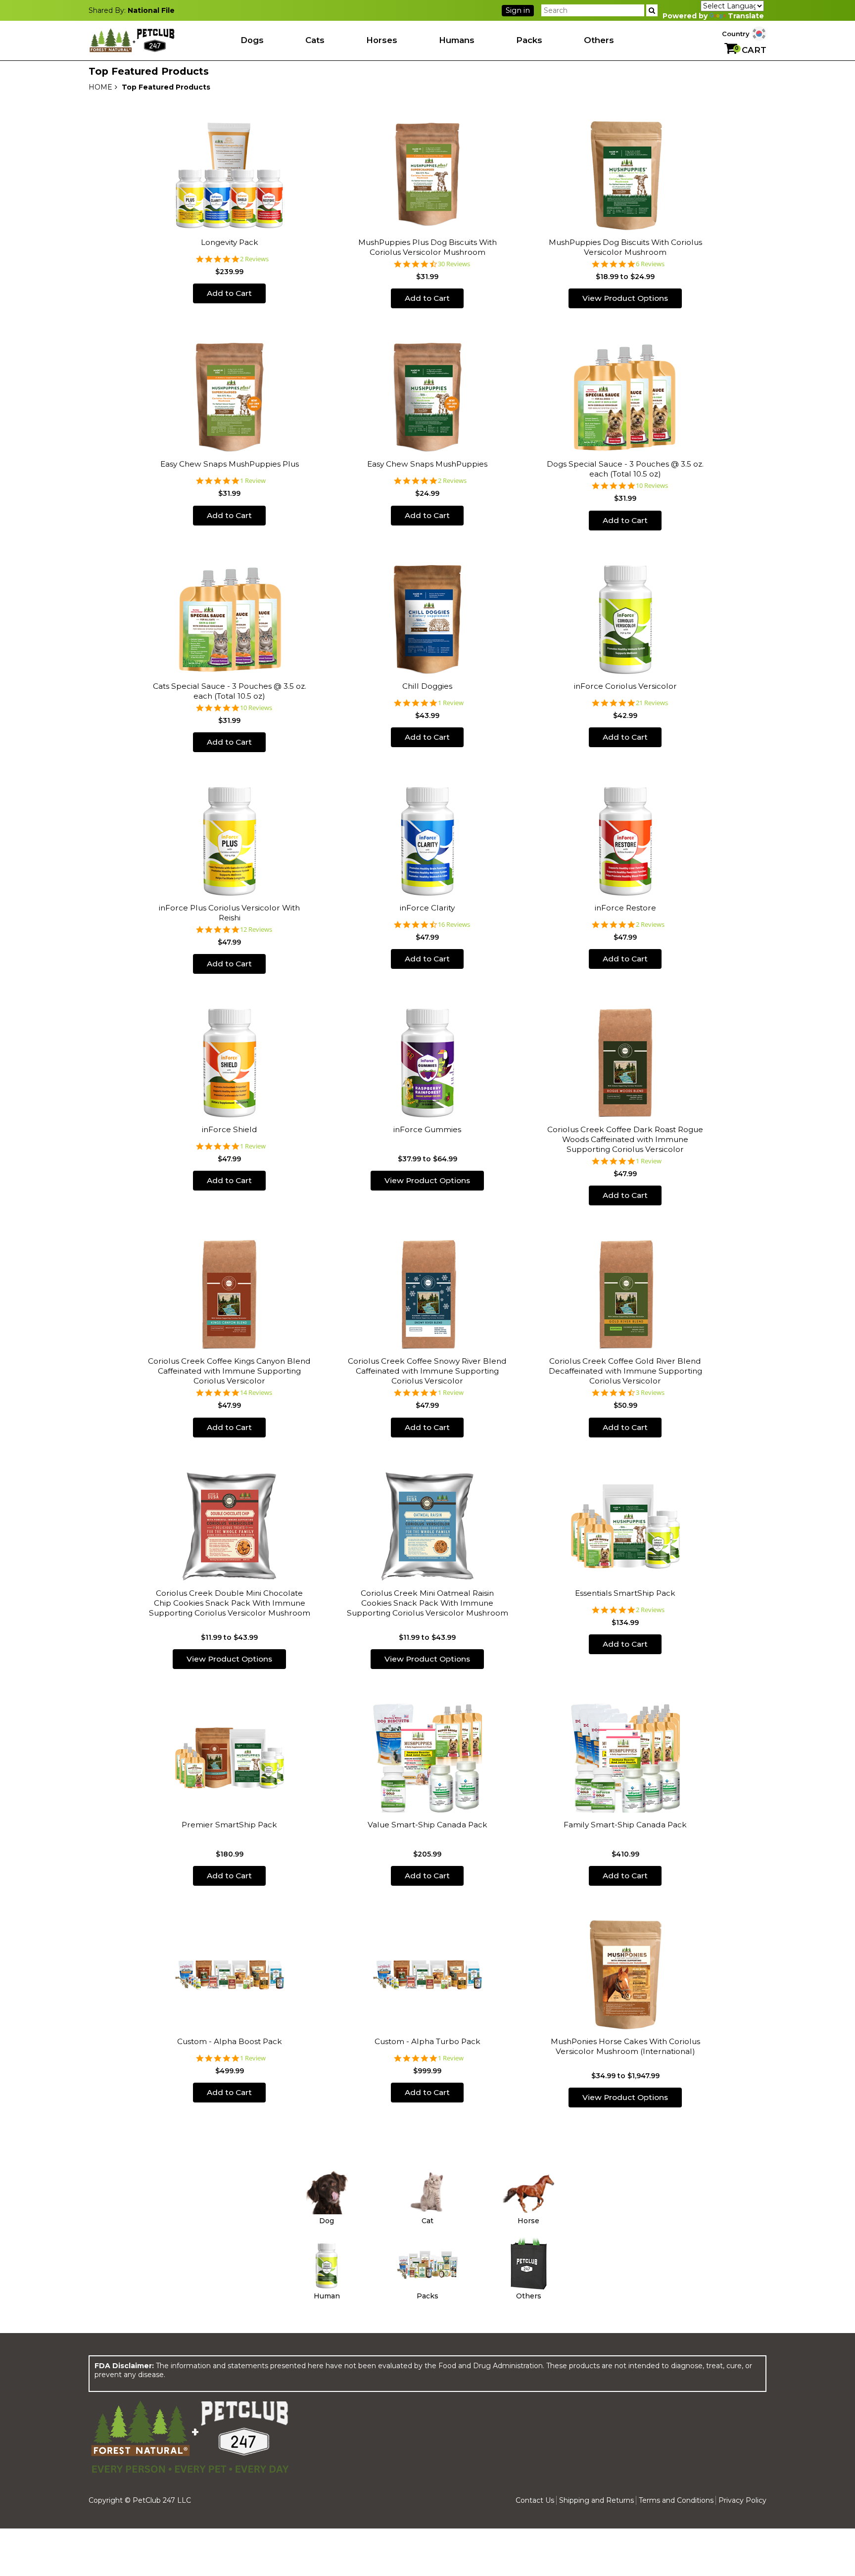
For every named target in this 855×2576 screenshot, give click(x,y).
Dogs (252, 40)
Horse (528, 2221)
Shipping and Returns (596, 2500)
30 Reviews (454, 264)
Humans (457, 40)
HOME (100, 87)
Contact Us (535, 2500)
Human (327, 2296)
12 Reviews (256, 930)
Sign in (518, 10)
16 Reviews (454, 925)
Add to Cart (229, 293)
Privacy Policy (742, 2500)
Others (599, 40)
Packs (529, 40)
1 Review (253, 481)
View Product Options (625, 298)
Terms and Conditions (676, 2500)
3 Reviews (650, 1393)
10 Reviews (652, 486)
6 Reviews (650, 264)
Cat (427, 2221)
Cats (315, 40)
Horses (382, 40)
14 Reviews (256, 1393)
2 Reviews (254, 259)
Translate (746, 16)
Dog (327, 2221)
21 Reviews (652, 703)
